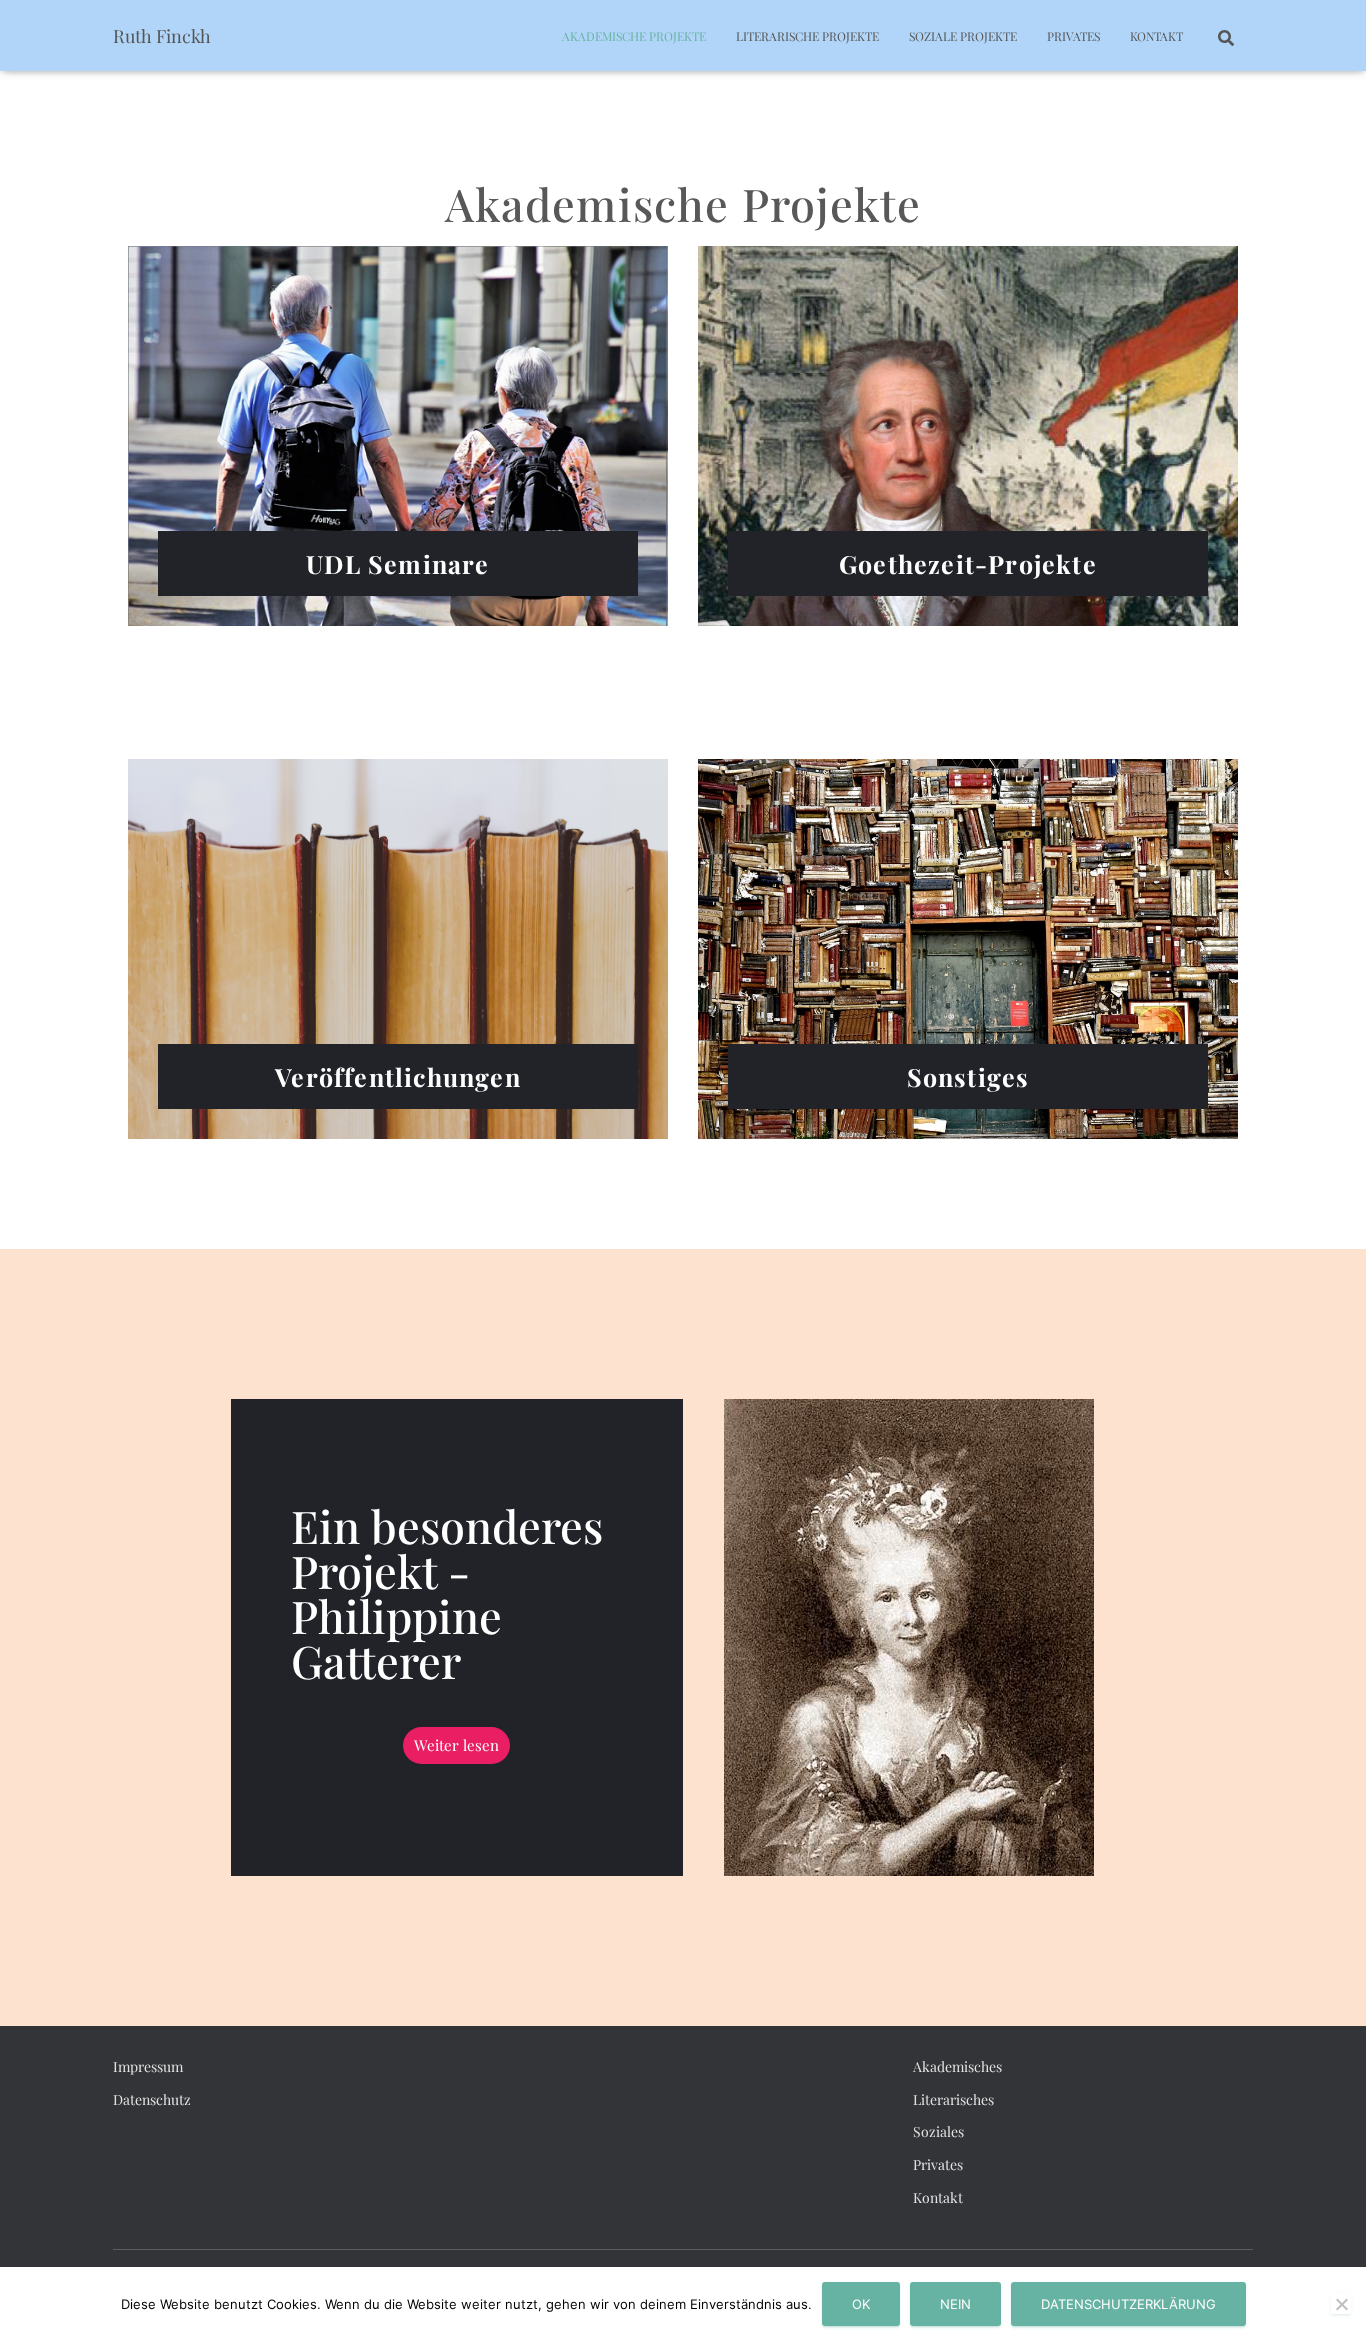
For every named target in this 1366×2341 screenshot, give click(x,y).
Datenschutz (152, 2099)
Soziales (938, 2131)
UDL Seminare (397, 563)
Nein (955, 2304)
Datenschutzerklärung (1128, 2304)
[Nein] (1341, 2304)
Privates (1073, 36)
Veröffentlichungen (398, 1076)
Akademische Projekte (634, 36)
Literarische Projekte (807, 36)
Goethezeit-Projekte (968, 563)
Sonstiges (968, 1076)
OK (861, 2304)
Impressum (148, 2066)
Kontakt (1156, 36)
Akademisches (957, 2066)
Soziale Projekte (963, 36)
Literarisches (953, 2099)
